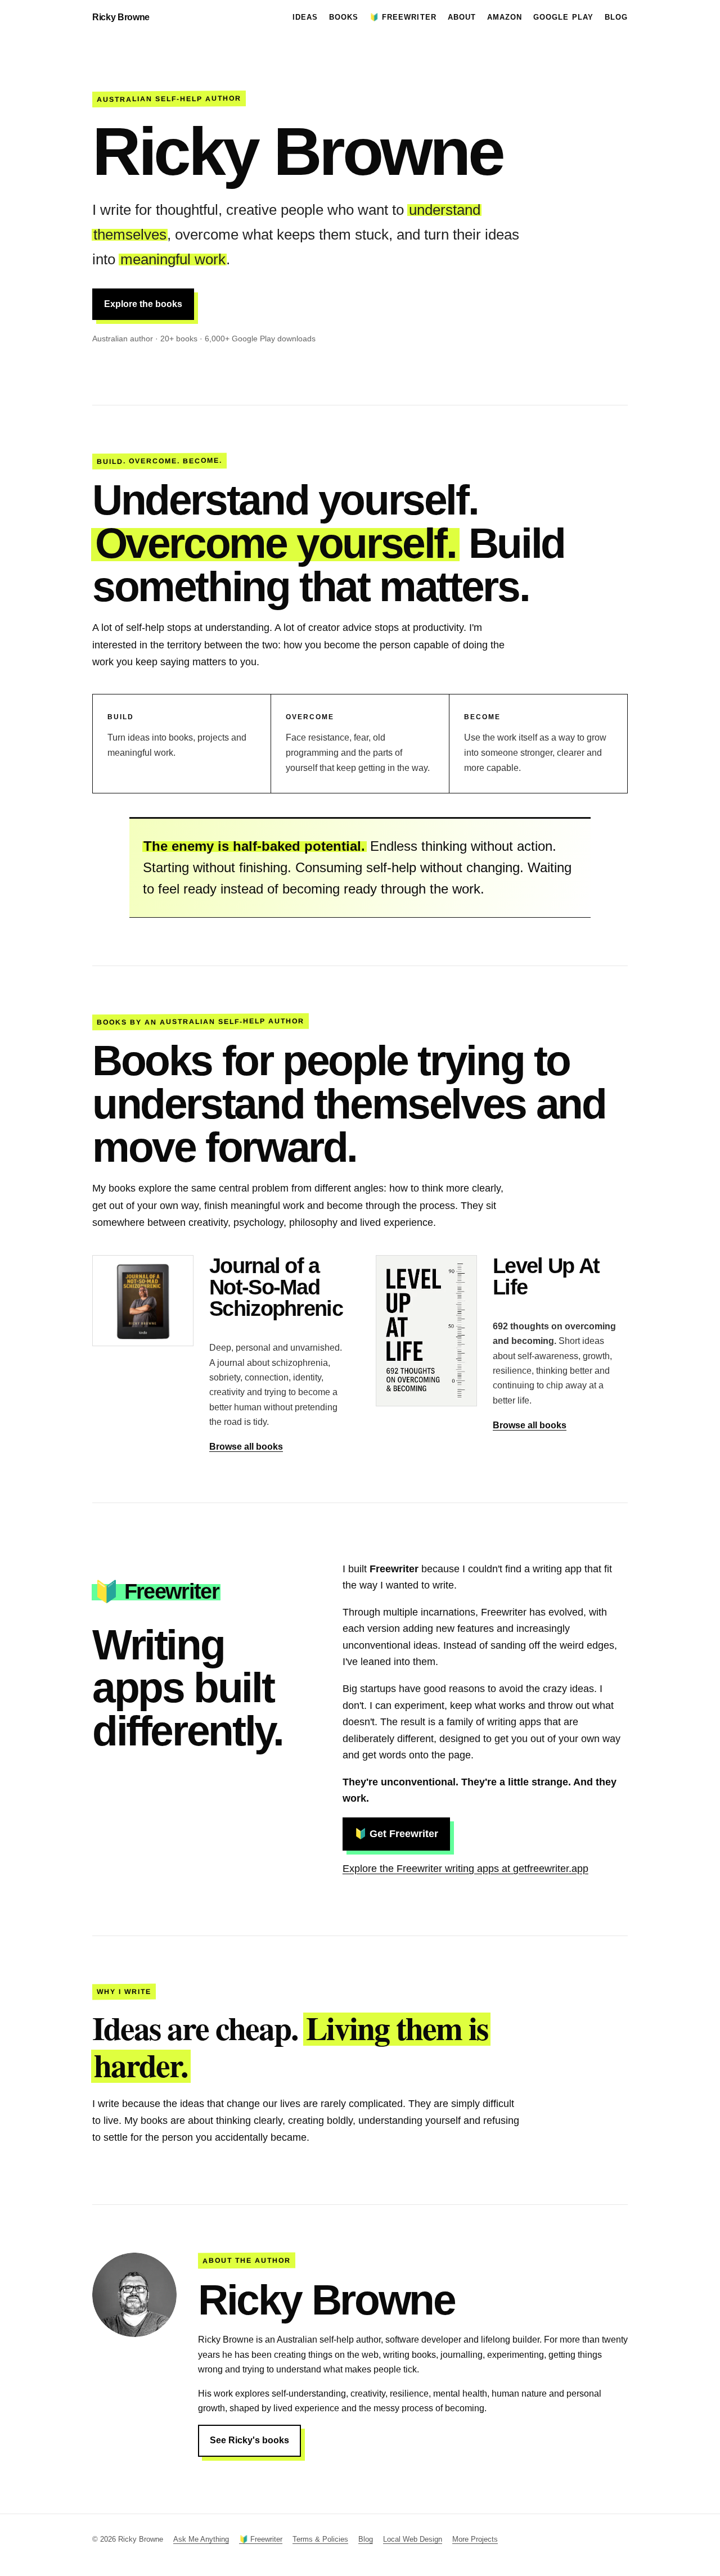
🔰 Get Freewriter (396, 1834)
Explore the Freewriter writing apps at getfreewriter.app (465, 1869)
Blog (616, 17)
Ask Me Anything (201, 2539)
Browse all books (246, 1447)
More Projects (475, 2539)
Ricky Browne (121, 17)
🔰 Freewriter (403, 17)
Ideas (305, 17)
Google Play (563, 17)
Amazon (505, 17)
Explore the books (143, 304)
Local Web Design (413, 2539)
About (462, 17)
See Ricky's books (249, 2440)
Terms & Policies (320, 2539)
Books (344, 17)
